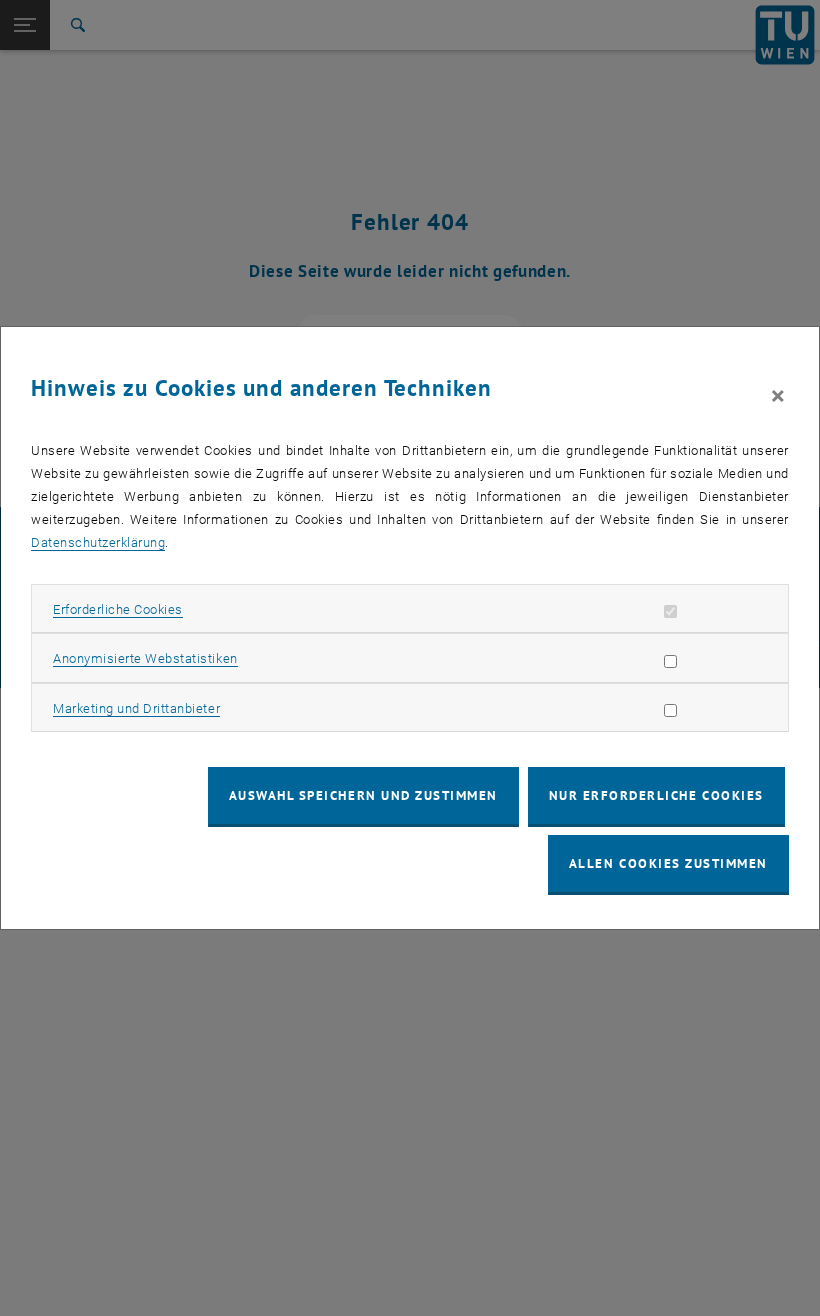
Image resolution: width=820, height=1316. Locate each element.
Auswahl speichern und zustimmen (363, 795)
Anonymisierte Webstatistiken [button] (145, 658)
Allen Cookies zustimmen (668, 863)
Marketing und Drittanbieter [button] (136, 708)
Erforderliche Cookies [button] (118, 609)
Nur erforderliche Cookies (656, 795)
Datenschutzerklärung (98, 542)
